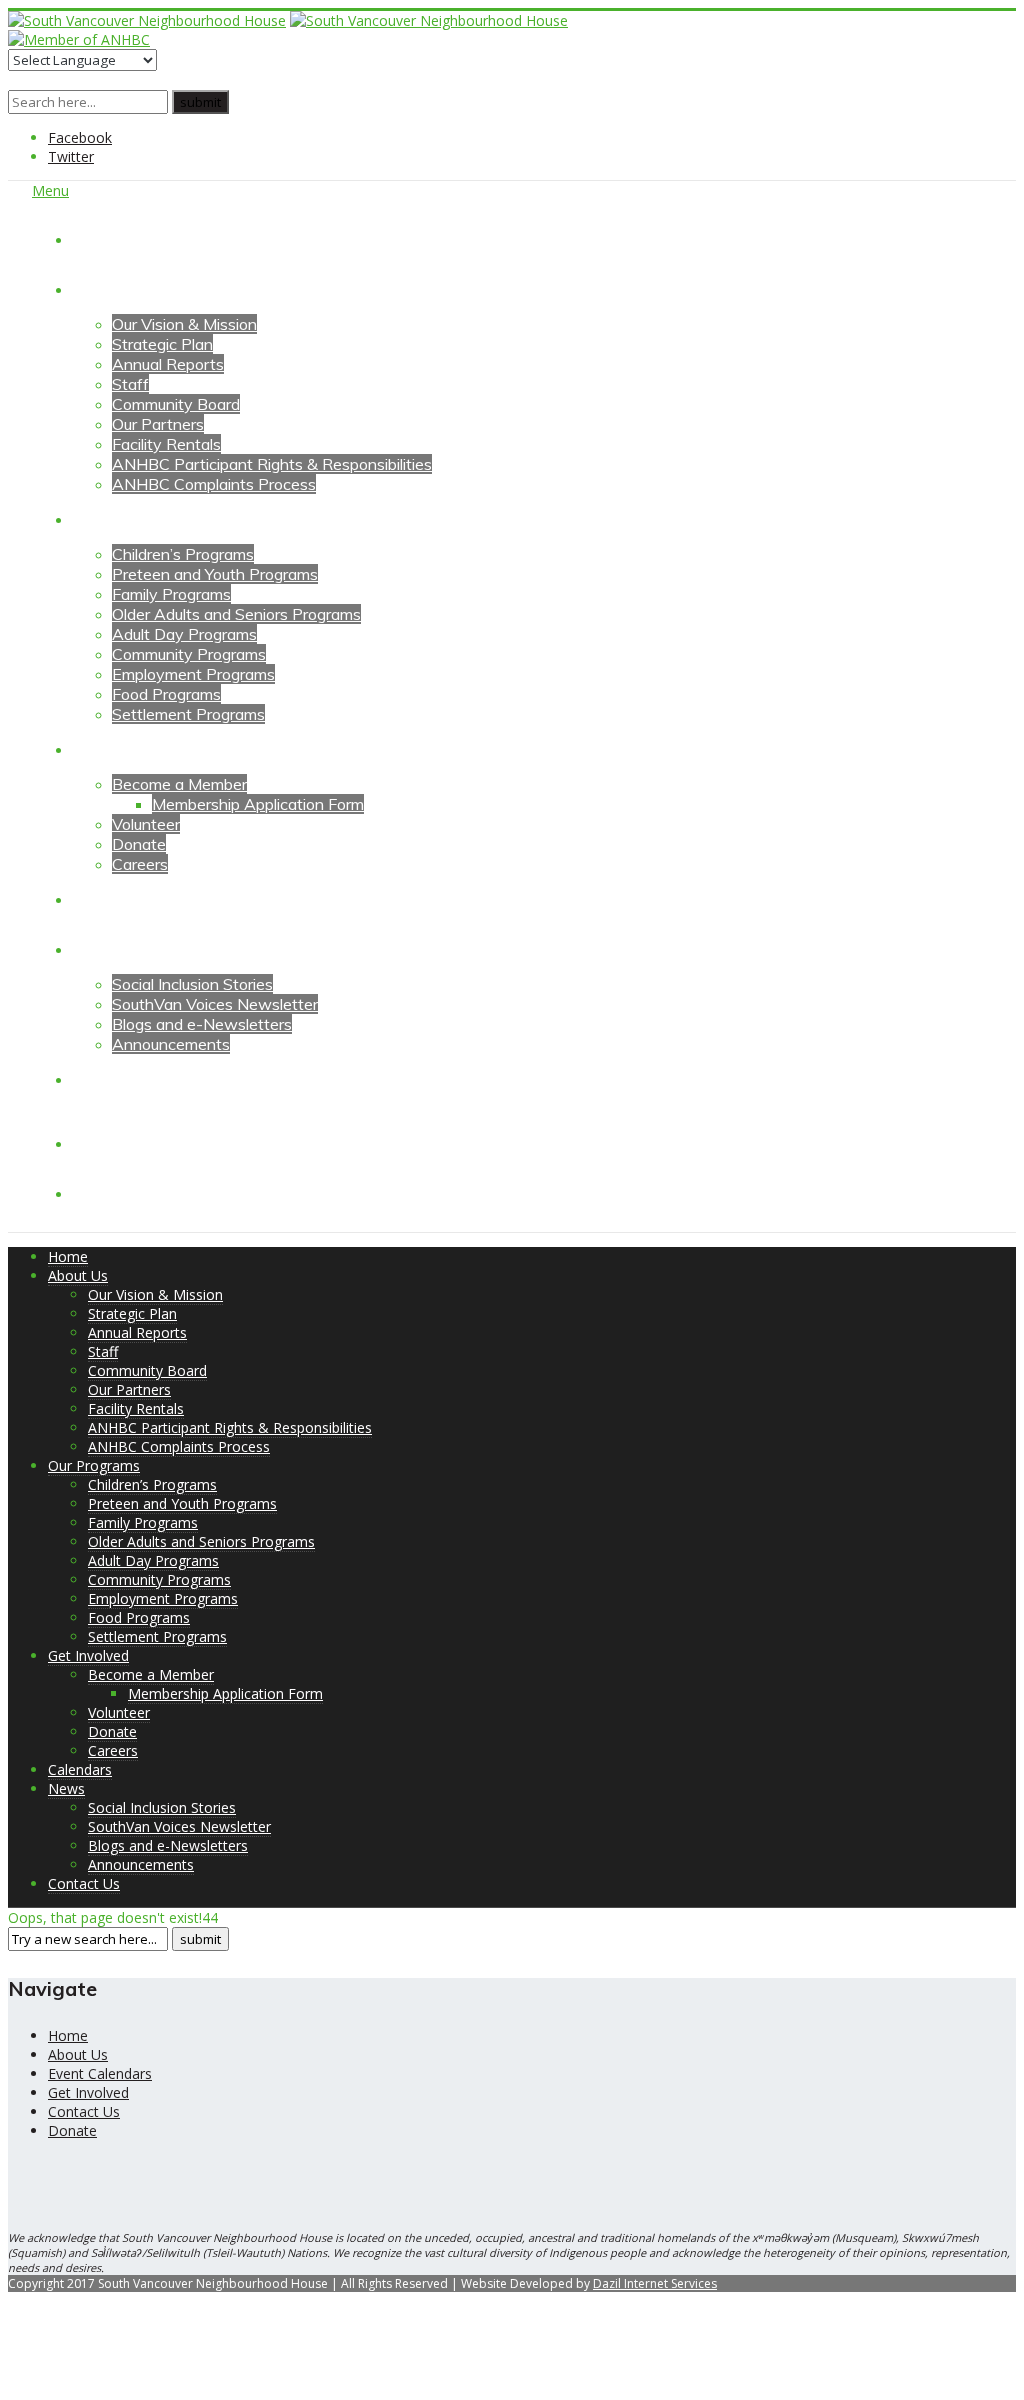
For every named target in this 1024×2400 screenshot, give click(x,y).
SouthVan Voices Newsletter (215, 1004)
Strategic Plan (162, 344)
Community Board (176, 404)
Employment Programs (193, 674)
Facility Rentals (166, 444)
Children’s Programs (183, 554)
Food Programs (166, 694)
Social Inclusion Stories (192, 984)
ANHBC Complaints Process (214, 484)
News (93, 949)
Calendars (108, 899)
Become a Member (179, 784)
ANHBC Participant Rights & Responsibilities (272, 464)
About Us (106, 289)
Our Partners (158, 424)
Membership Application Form (258, 804)
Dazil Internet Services (655, 2283)
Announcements (171, 1044)
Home (93, 239)
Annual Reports (168, 364)
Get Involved (117, 749)
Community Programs (189, 654)
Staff (130, 384)
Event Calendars (100, 2073)
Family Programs (171, 594)
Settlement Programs (188, 714)
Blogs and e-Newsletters (202, 1024)
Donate (139, 844)
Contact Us (113, 1079)
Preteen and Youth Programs (215, 574)
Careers (140, 864)
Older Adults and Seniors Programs (236, 614)
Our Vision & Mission (184, 324)
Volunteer (146, 824)
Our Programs (121, 519)
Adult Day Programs (184, 634)
